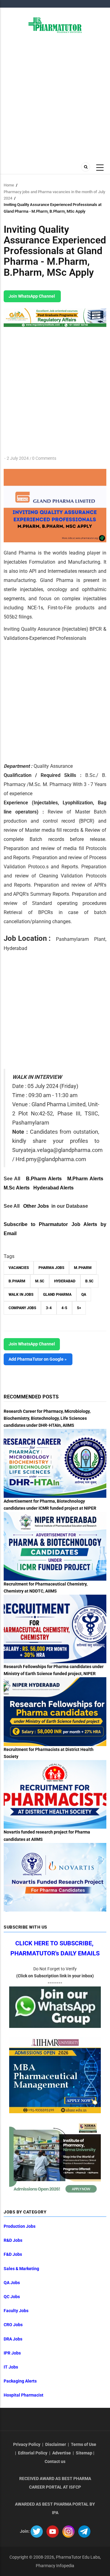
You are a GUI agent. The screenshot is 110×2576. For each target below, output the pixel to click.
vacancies (19, 1268)
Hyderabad (65, 1281)
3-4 (49, 1308)
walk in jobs (21, 1295)
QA (84, 1295)
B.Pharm (17, 1281)
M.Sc (40, 1281)
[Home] (55, 25)
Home (9, 185)
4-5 (64, 1308)
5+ (79, 1308)
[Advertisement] (55, 97)
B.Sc (89, 1281)
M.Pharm (83, 1268)
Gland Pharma (57, 1295)
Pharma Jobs (51, 1268)
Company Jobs (22, 1308)
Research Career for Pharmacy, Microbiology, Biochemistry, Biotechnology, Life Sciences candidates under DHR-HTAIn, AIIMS (47, 1418)
